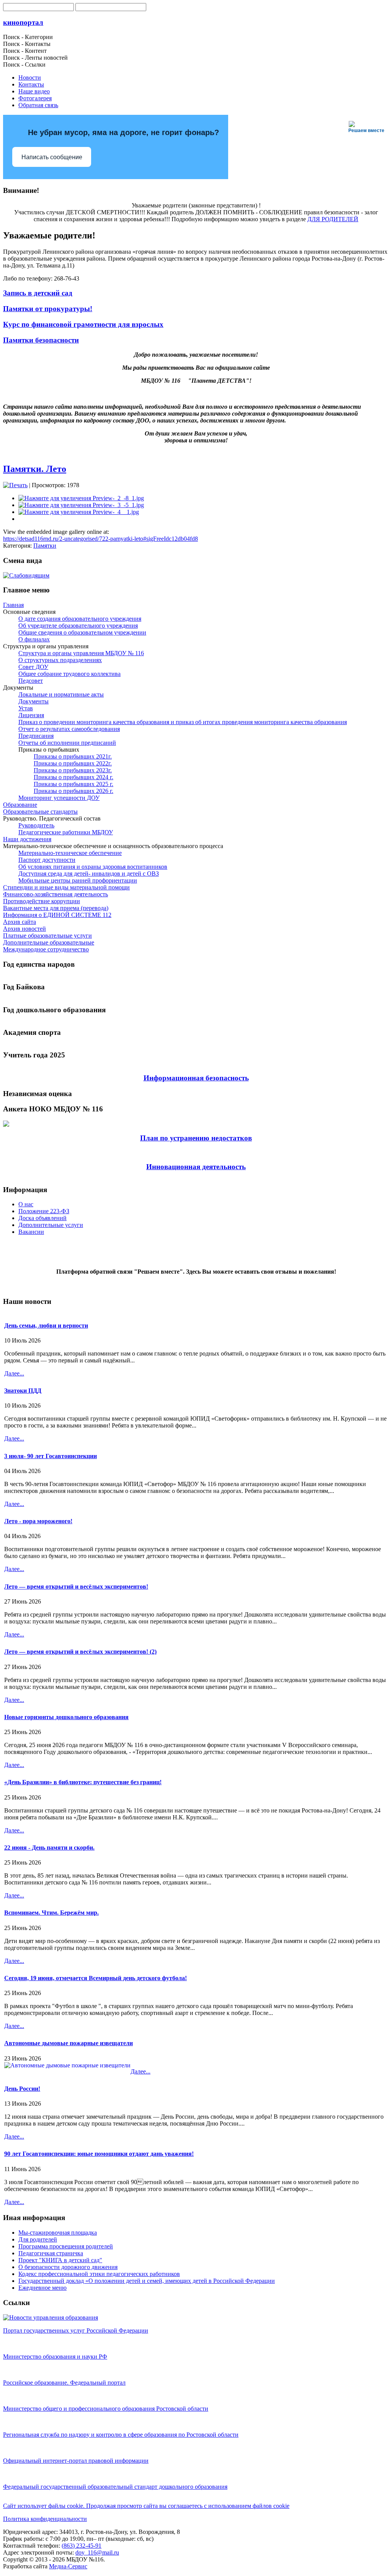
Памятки (45, 546)
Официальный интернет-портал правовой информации (76, 2461)
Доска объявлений (42, 1218)
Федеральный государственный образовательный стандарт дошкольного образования (115, 2487)
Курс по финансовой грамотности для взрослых (83, 324)
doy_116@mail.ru (97, 2552)
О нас (26, 1204)
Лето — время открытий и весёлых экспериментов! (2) (80, 1652)
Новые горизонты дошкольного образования (66, 1717)
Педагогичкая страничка (51, 2253)
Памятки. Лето (35, 469)
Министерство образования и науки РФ (55, 2357)
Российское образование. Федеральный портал (64, 2383)
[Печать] (15, 485)
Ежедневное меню (42, 2288)
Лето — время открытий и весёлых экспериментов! (76, 1587)
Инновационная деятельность (196, 1167)
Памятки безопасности (41, 340)
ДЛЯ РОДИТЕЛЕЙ (333, 219)
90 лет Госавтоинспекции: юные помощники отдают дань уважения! (99, 2154)
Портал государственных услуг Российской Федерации (76, 2330)
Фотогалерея (35, 98)
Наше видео (34, 91)
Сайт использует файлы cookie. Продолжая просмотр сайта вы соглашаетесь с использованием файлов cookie (146, 2506)
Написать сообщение (52, 157)
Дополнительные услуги (51, 1225)
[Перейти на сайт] (51, 2317)
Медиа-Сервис (68, 2566)
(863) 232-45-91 (82, 2546)
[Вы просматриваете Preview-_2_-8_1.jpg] (81, 498)
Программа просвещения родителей (66, 2246)
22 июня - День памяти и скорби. (49, 1848)
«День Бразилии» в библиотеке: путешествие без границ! (83, 1782)
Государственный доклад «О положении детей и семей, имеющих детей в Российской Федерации (147, 2281)
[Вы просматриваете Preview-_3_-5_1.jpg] (81, 505)
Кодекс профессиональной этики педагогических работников (99, 2274)
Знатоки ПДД (23, 1391)
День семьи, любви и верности (46, 1326)
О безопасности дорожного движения (68, 2267)
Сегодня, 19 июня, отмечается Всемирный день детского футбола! (96, 1978)
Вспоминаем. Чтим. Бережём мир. (51, 1913)
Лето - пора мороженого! (38, 1521)
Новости (30, 77)
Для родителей (38, 2239)
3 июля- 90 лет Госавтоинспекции (51, 1456)
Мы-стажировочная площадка (58, 2233)
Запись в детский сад (38, 293)
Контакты (31, 84)
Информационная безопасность (196, 1078)
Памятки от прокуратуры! (48, 309)
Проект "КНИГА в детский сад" (60, 2260)
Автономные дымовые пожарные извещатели (69, 2043)
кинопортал (23, 22)
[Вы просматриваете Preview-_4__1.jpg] (79, 512)
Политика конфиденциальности (45, 2519)
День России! (22, 2089)
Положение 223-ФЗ (44, 1211)
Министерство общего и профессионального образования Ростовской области (106, 2409)
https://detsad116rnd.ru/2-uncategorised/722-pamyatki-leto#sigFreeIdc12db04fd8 (100, 539)
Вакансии (31, 1232)
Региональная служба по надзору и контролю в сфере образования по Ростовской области (121, 2435)
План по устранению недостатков (196, 1138)
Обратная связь (38, 105)
